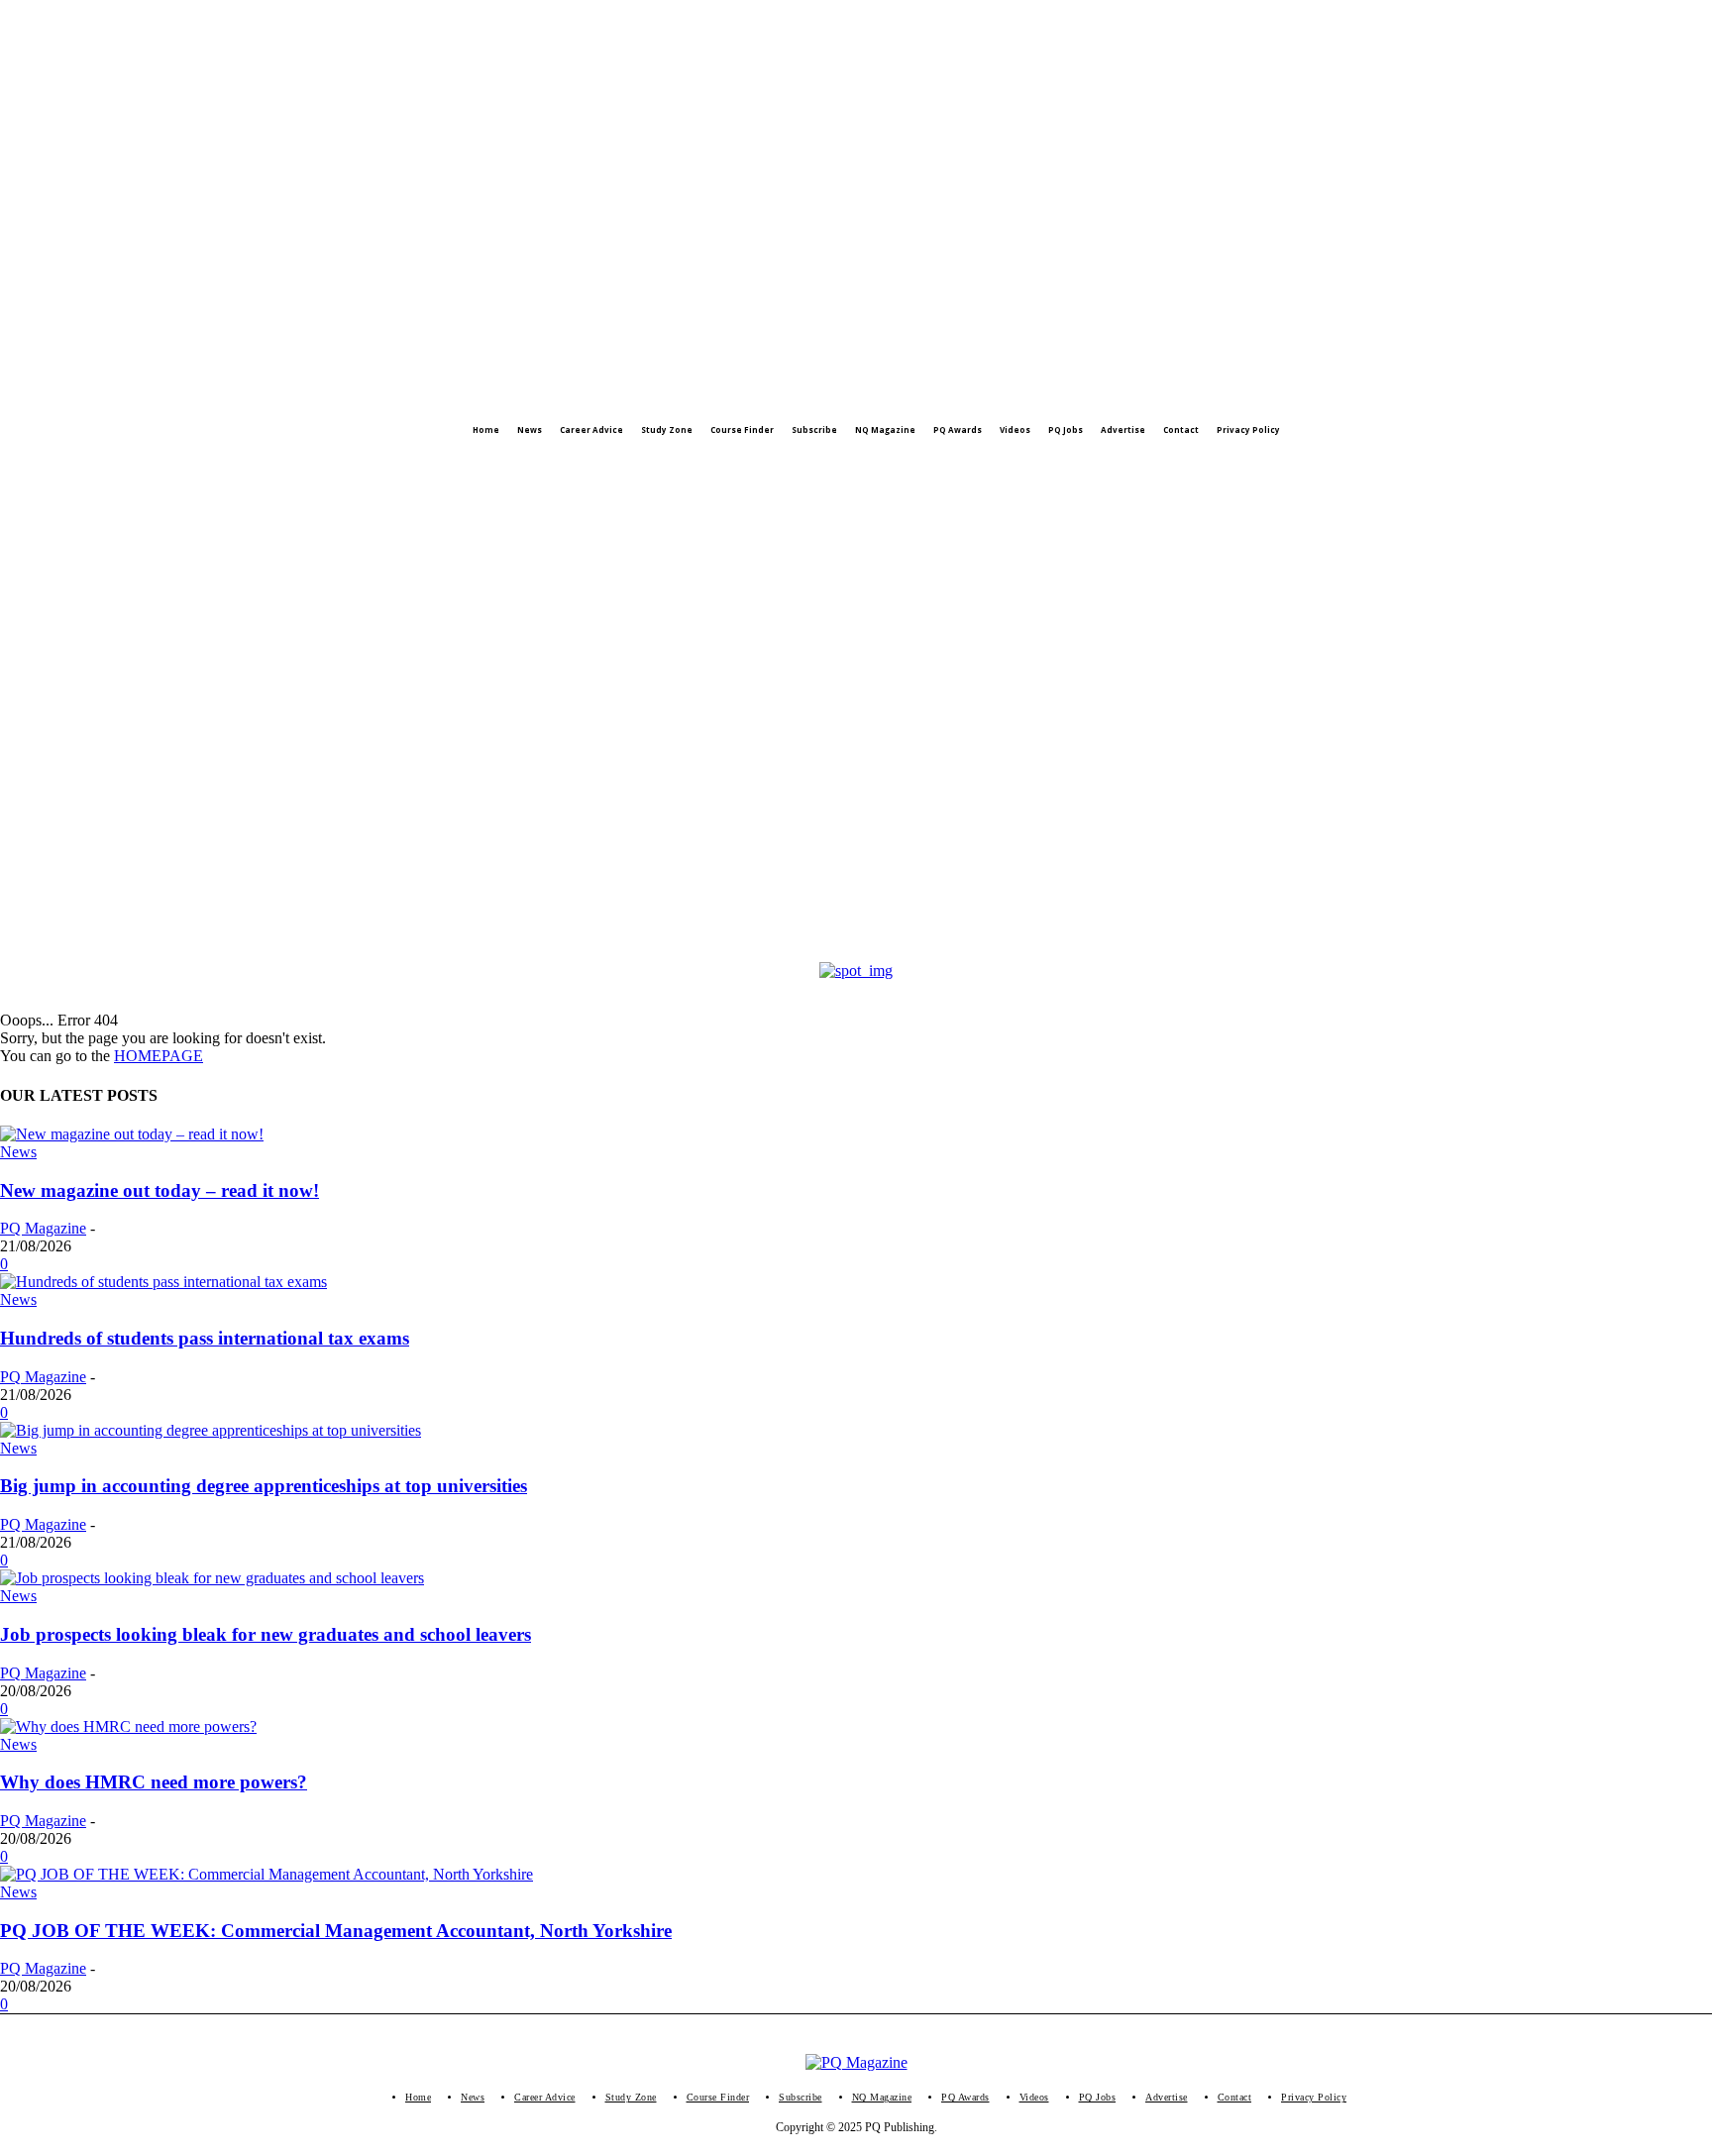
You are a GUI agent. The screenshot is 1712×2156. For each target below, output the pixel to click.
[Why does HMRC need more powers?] (128, 1726)
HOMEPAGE (159, 1056)
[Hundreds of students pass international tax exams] (163, 1282)
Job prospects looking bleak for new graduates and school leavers (266, 1634)
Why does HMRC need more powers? (154, 1782)
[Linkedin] (94, 470)
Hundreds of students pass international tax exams (205, 1338)
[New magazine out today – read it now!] (132, 1134)
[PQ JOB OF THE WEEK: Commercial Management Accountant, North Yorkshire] (267, 1874)
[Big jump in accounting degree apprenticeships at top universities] (211, 1430)
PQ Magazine (43, 1228)
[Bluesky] (213, 470)
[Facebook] (15, 470)
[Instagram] (54, 470)
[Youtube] (173, 470)
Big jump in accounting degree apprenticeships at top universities (264, 1486)
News (18, 1152)
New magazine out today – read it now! (160, 1190)
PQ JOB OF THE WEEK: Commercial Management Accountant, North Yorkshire (336, 1931)
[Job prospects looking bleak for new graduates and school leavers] (212, 1578)
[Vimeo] (134, 470)
